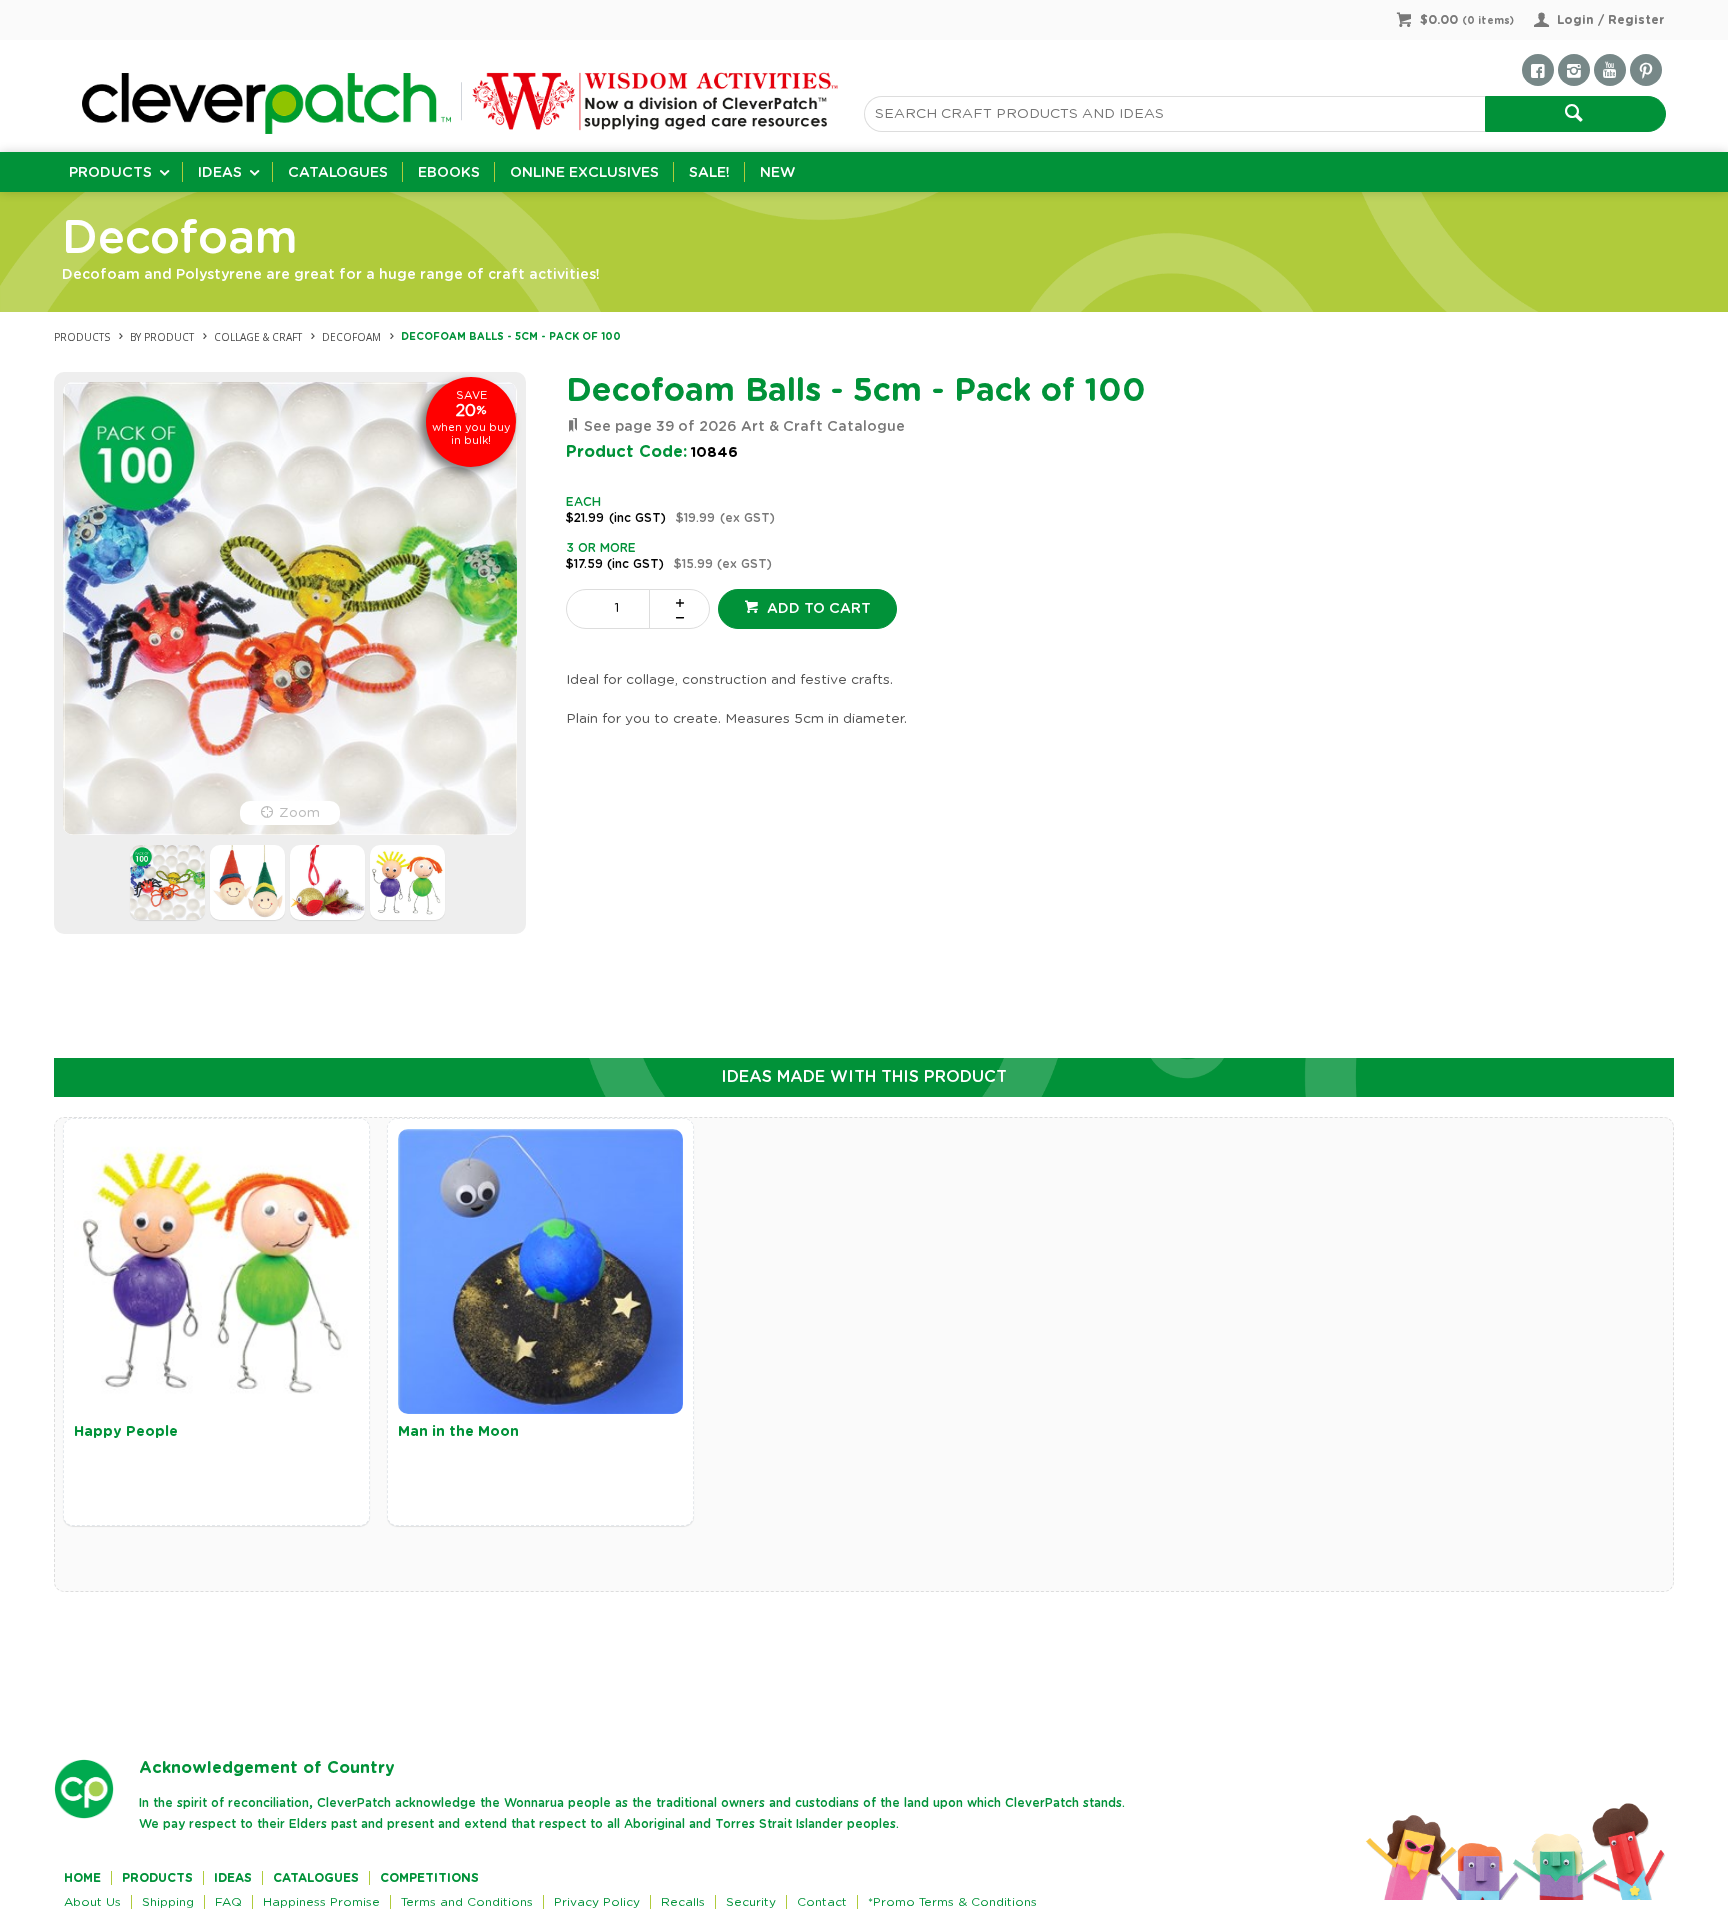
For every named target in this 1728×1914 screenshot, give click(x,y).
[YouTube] (1610, 70)
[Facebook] (1538, 70)
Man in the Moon (458, 1432)
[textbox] (1174, 114)
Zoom (299, 813)
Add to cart (817, 609)
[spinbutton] (612, 609)
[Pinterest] (1646, 70)
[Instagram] (1574, 70)
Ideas (220, 173)
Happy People (126, 1432)
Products (110, 173)
